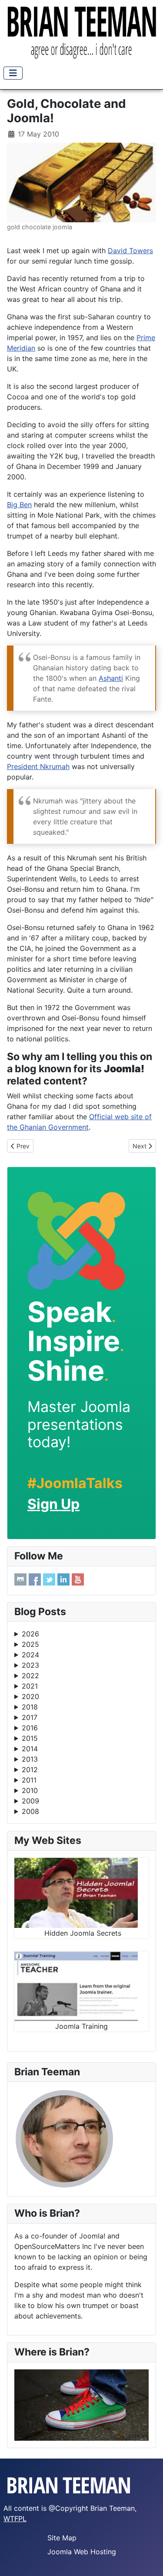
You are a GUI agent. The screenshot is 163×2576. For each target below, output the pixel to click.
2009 (30, 1801)
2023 (30, 1665)
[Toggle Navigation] (13, 73)
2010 (30, 1790)
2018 (30, 1707)
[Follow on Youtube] (78, 1579)
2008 (30, 1811)
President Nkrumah (38, 766)
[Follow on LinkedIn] (63, 1579)
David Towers (130, 251)
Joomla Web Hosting (82, 2552)
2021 (30, 1686)
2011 (29, 1780)
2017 (30, 1717)
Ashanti (111, 678)
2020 (30, 1696)
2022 (30, 1676)
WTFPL (15, 2519)
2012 (30, 1770)
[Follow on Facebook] (35, 1579)
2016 (30, 1728)
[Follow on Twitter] (49, 1579)
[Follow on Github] (20, 1579)
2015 (30, 1738)
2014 (30, 1749)
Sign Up (53, 1504)
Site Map (62, 2538)
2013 (30, 1759)
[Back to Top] (148, 2560)
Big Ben (19, 505)
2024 (30, 1655)
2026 (30, 1634)
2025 (30, 1644)
